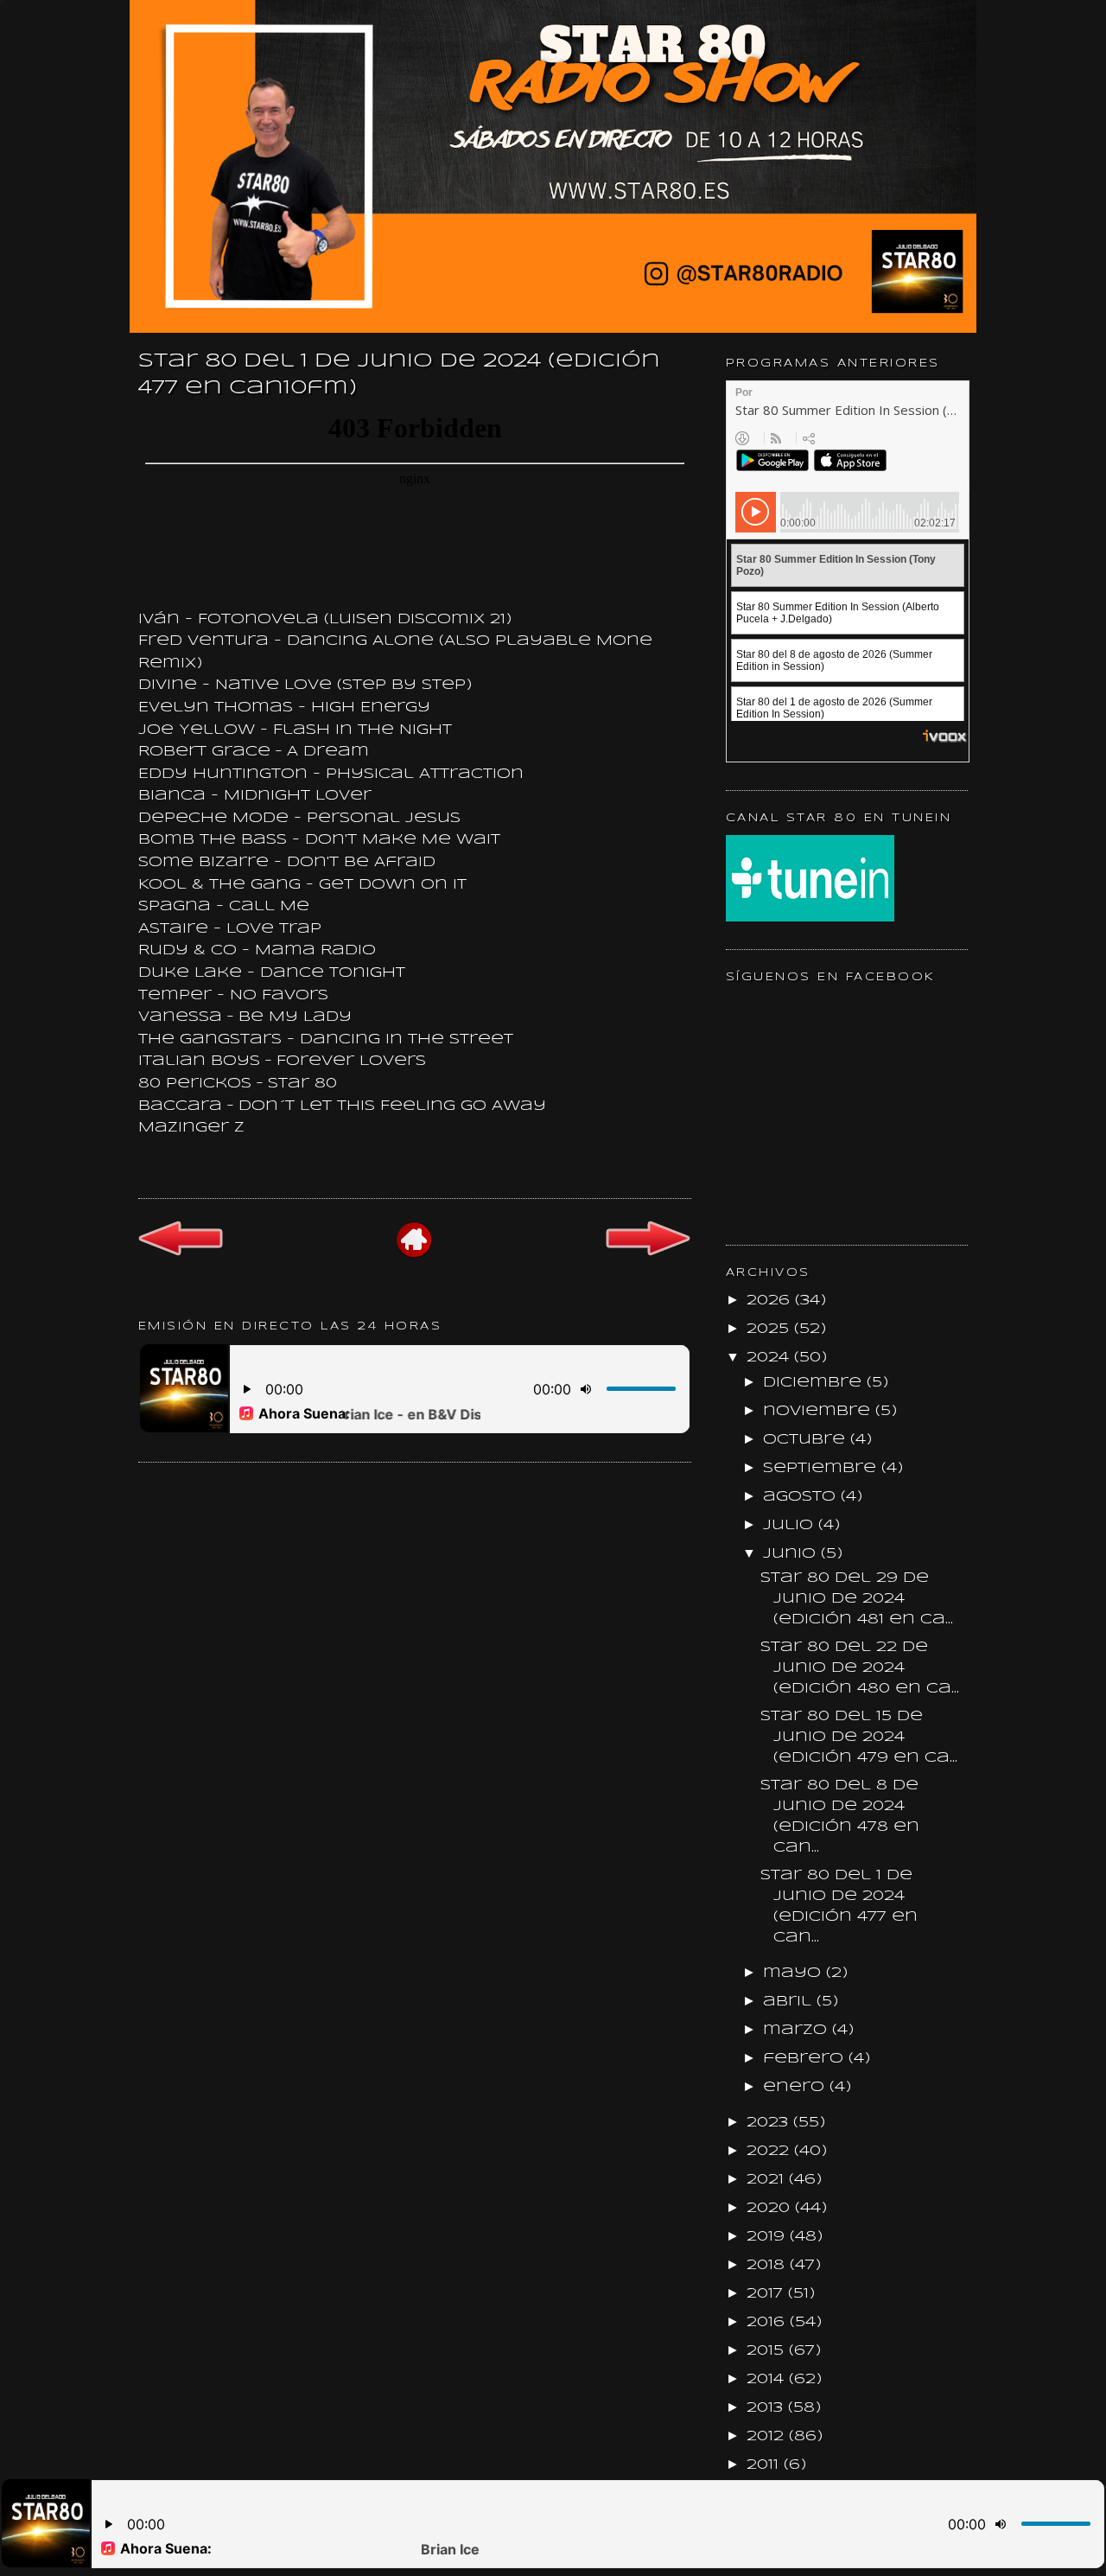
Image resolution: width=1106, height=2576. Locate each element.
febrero (806, 2059)
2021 (768, 2180)
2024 (770, 1358)
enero (796, 2087)
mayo (795, 1973)
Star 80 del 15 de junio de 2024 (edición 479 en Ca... (859, 1737)
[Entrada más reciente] (181, 1253)
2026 (771, 1301)
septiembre (822, 1468)
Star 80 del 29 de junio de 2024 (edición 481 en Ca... (857, 1599)
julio (791, 1525)
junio (792, 1554)
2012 (768, 2436)
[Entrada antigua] (648, 1254)
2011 (765, 2465)
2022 (770, 2151)
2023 (770, 2123)
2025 (770, 1329)
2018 (768, 2265)
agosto (802, 1497)
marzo (798, 2030)
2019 (768, 2237)
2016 (768, 2322)
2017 (767, 2294)
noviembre (819, 1411)
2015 (768, 2351)
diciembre (815, 1383)
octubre (807, 1440)
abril (790, 2002)
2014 (768, 2379)
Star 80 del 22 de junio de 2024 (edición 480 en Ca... (860, 1668)
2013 (767, 2408)
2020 (771, 2208)
